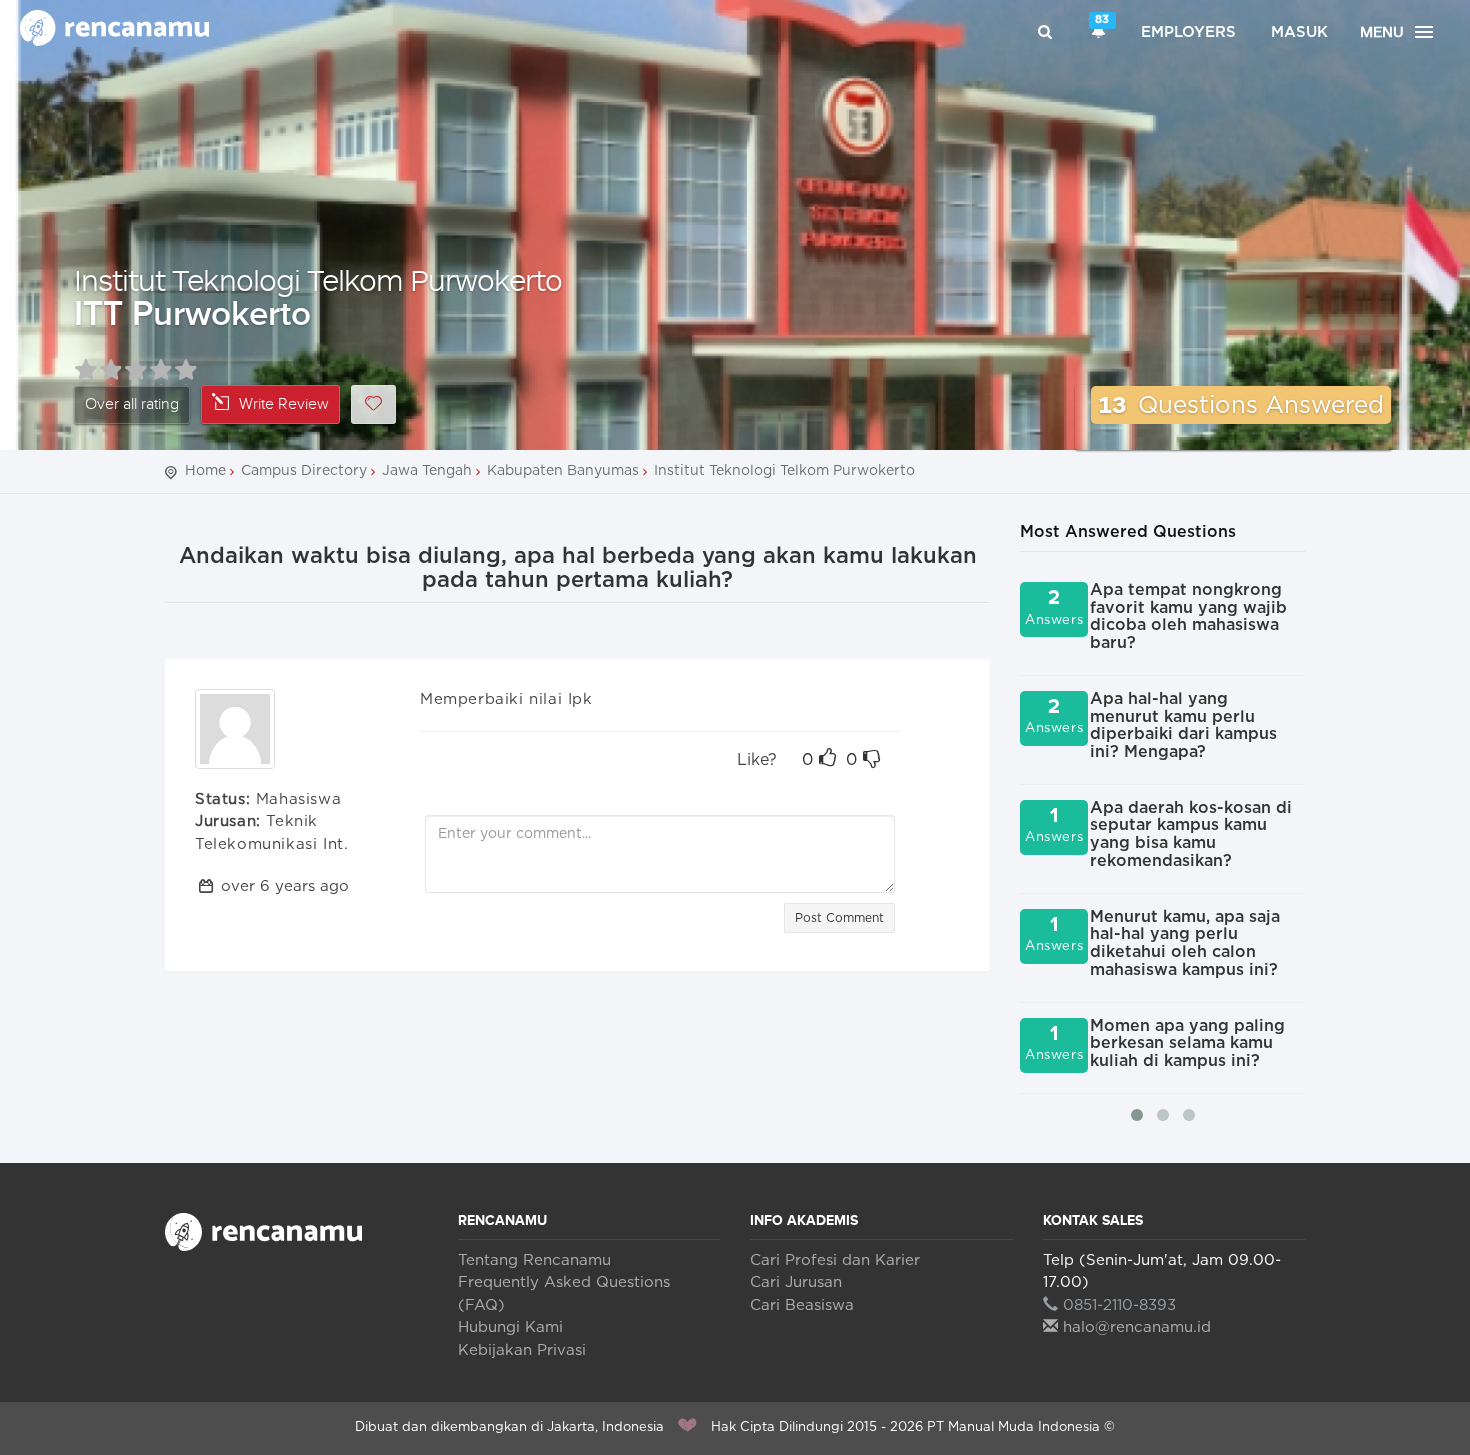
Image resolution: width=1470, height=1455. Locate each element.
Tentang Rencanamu (534, 1260)
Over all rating (132, 404)
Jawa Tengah (427, 471)
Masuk (1299, 32)
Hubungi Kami (510, 1327)
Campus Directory (304, 471)
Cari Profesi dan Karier (835, 1260)
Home (205, 471)
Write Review (284, 404)
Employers (1188, 32)
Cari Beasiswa (802, 1305)
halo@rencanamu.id (1137, 1327)
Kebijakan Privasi (522, 1350)
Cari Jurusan (796, 1282)
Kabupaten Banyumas (563, 471)
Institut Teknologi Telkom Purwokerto (318, 279)
